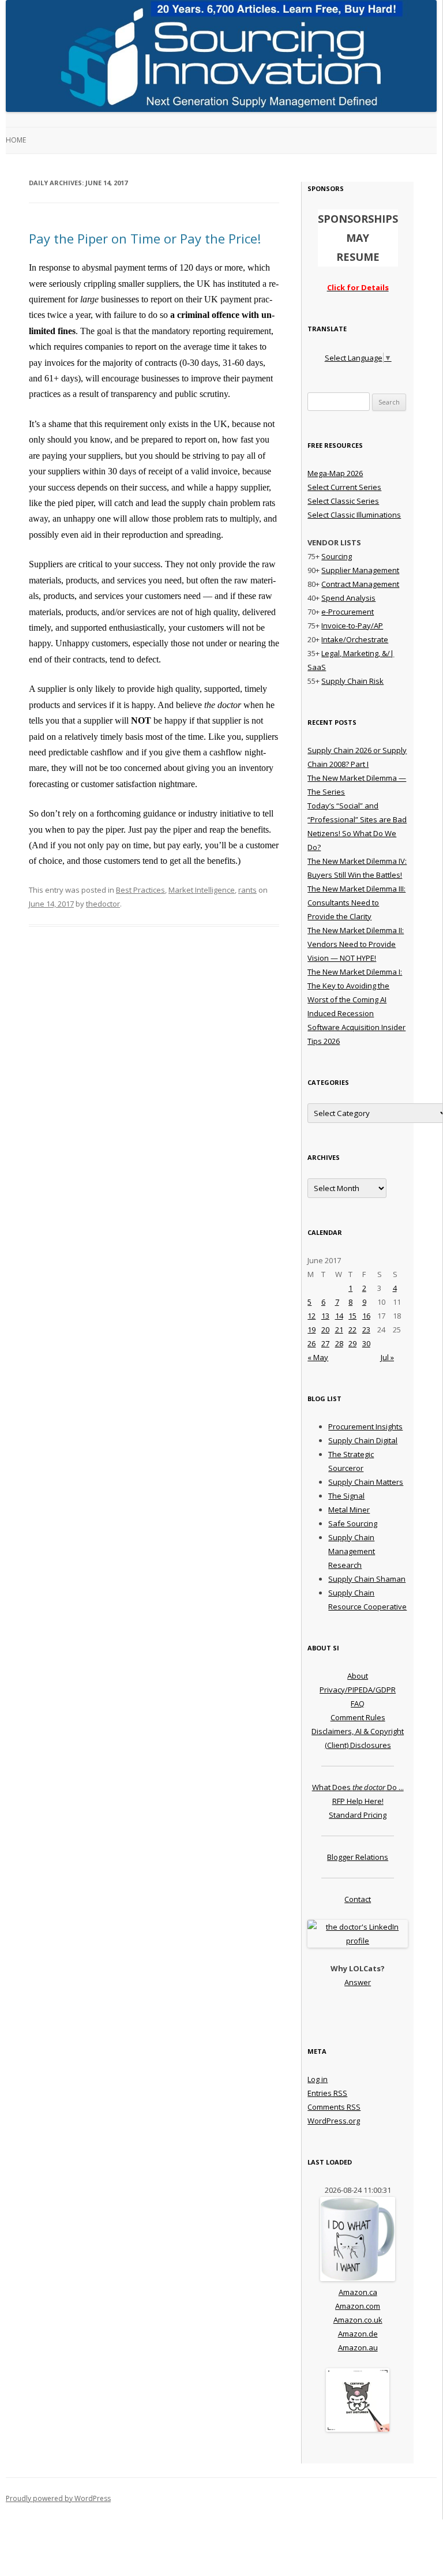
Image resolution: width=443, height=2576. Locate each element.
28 (339, 1343)
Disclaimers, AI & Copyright (358, 1731)
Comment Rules (358, 1717)
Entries (327, 2093)
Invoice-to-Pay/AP (352, 626)
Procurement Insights (365, 1426)
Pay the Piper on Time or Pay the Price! (145, 238)
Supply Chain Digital (363, 1440)
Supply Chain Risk (352, 681)
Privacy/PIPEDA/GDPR (358, 1690)
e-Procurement (348, 612)
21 (339, 1330)
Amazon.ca (358, 2292)
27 (325, 1343)
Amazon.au (358, 2347)
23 (366, 1330)
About (358, 1676)
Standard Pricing (358, 1815)
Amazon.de (358, 2334)
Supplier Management (360, 570)
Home (16, 140)
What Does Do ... (358, 1787)
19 (311, 1330)
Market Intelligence (202, 890)
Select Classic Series (343, 501)
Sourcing (337, 556)
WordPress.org (334, 2121)
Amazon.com (358, 2306)
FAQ (358, 1703)
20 (325, 1330)
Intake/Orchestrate (355, 639)
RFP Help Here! (358, 1801)
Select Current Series (344, 487)
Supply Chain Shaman (367, 1579)
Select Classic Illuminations (354, 515)
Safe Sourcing (353, 1523)
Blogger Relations (358, 1857)
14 (339, 1316)
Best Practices (140, 890)
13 (325, 1316)
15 (352, 1316)
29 (352, 1343)
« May (318, 1357)
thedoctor (103, 904)
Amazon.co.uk (358, 2320)
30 (366, 1343)
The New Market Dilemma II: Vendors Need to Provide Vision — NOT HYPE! (356, 944)
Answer (358, 1982)
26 (311, 1343)
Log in (318, 2079)
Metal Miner (349, 1510)
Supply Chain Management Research (352, 1551)
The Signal (346, 1496)
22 (352, 1330)
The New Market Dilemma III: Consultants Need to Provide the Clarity (356, 903)
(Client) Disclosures (358, 1745)
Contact (358, 1899)
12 (311, 1316)
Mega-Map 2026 (335, 473)
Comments (334, 2107)
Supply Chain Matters (366, 1482)
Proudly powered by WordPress (58, 2498)
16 (366, 1316)
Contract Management (360, 584)
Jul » (387, 1357)
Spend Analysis (348, 598)
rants (247, 890)
